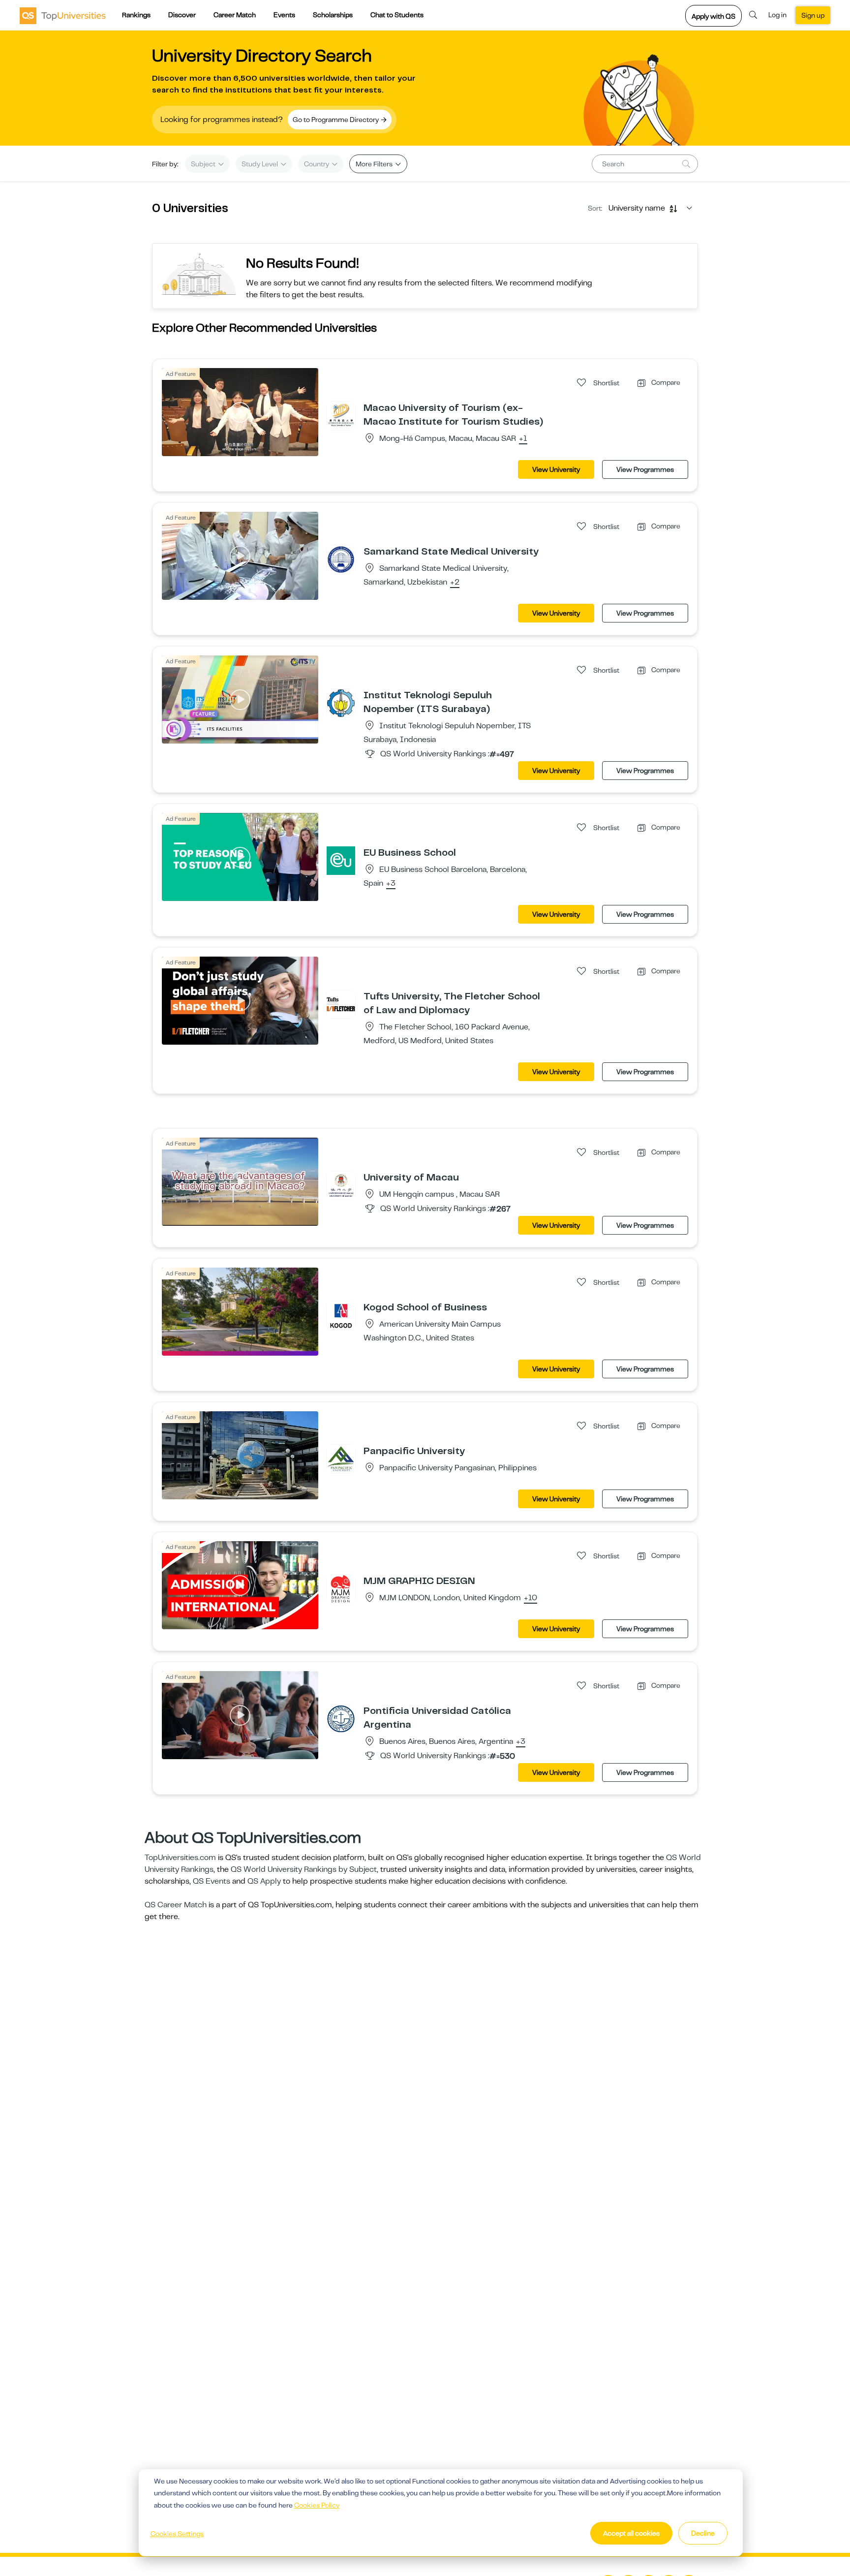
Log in (777, 15)
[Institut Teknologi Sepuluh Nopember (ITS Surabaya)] (341, 703)
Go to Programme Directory (336, 120)
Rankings (136, 15)
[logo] (63, 15)
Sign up (813, 15)
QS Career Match (176, 1905)
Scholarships (333, 15)
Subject (204, 164)
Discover (182, 15)
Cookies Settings (177, 2534)
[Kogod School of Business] (341, 1315)
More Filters (375, 164)
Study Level (260, 164)
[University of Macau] (341, 1185)
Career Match (235, 15)
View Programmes (645, 469)
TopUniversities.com (180, 1858)
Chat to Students (397, 15)
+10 (531, 1598)
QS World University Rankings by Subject (304, 1869)
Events (284, 15)
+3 (391, 884)
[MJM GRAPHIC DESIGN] (341, 1588)
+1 (523, 439)
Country (317, 164)
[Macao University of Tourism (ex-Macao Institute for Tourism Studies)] (341, 415)
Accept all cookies (631, 2533)
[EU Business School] (341, 860)
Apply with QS (713, 16)
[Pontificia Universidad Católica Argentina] (341, 1718)
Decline (703, 2533)
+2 (455, 583)
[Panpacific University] (341, 1459)
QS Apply (264, 1881)
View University (556, 469)
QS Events (212, 1881)
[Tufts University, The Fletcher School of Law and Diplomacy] (341, 1004)
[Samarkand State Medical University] (341, 559)
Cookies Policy (317, 2505)
